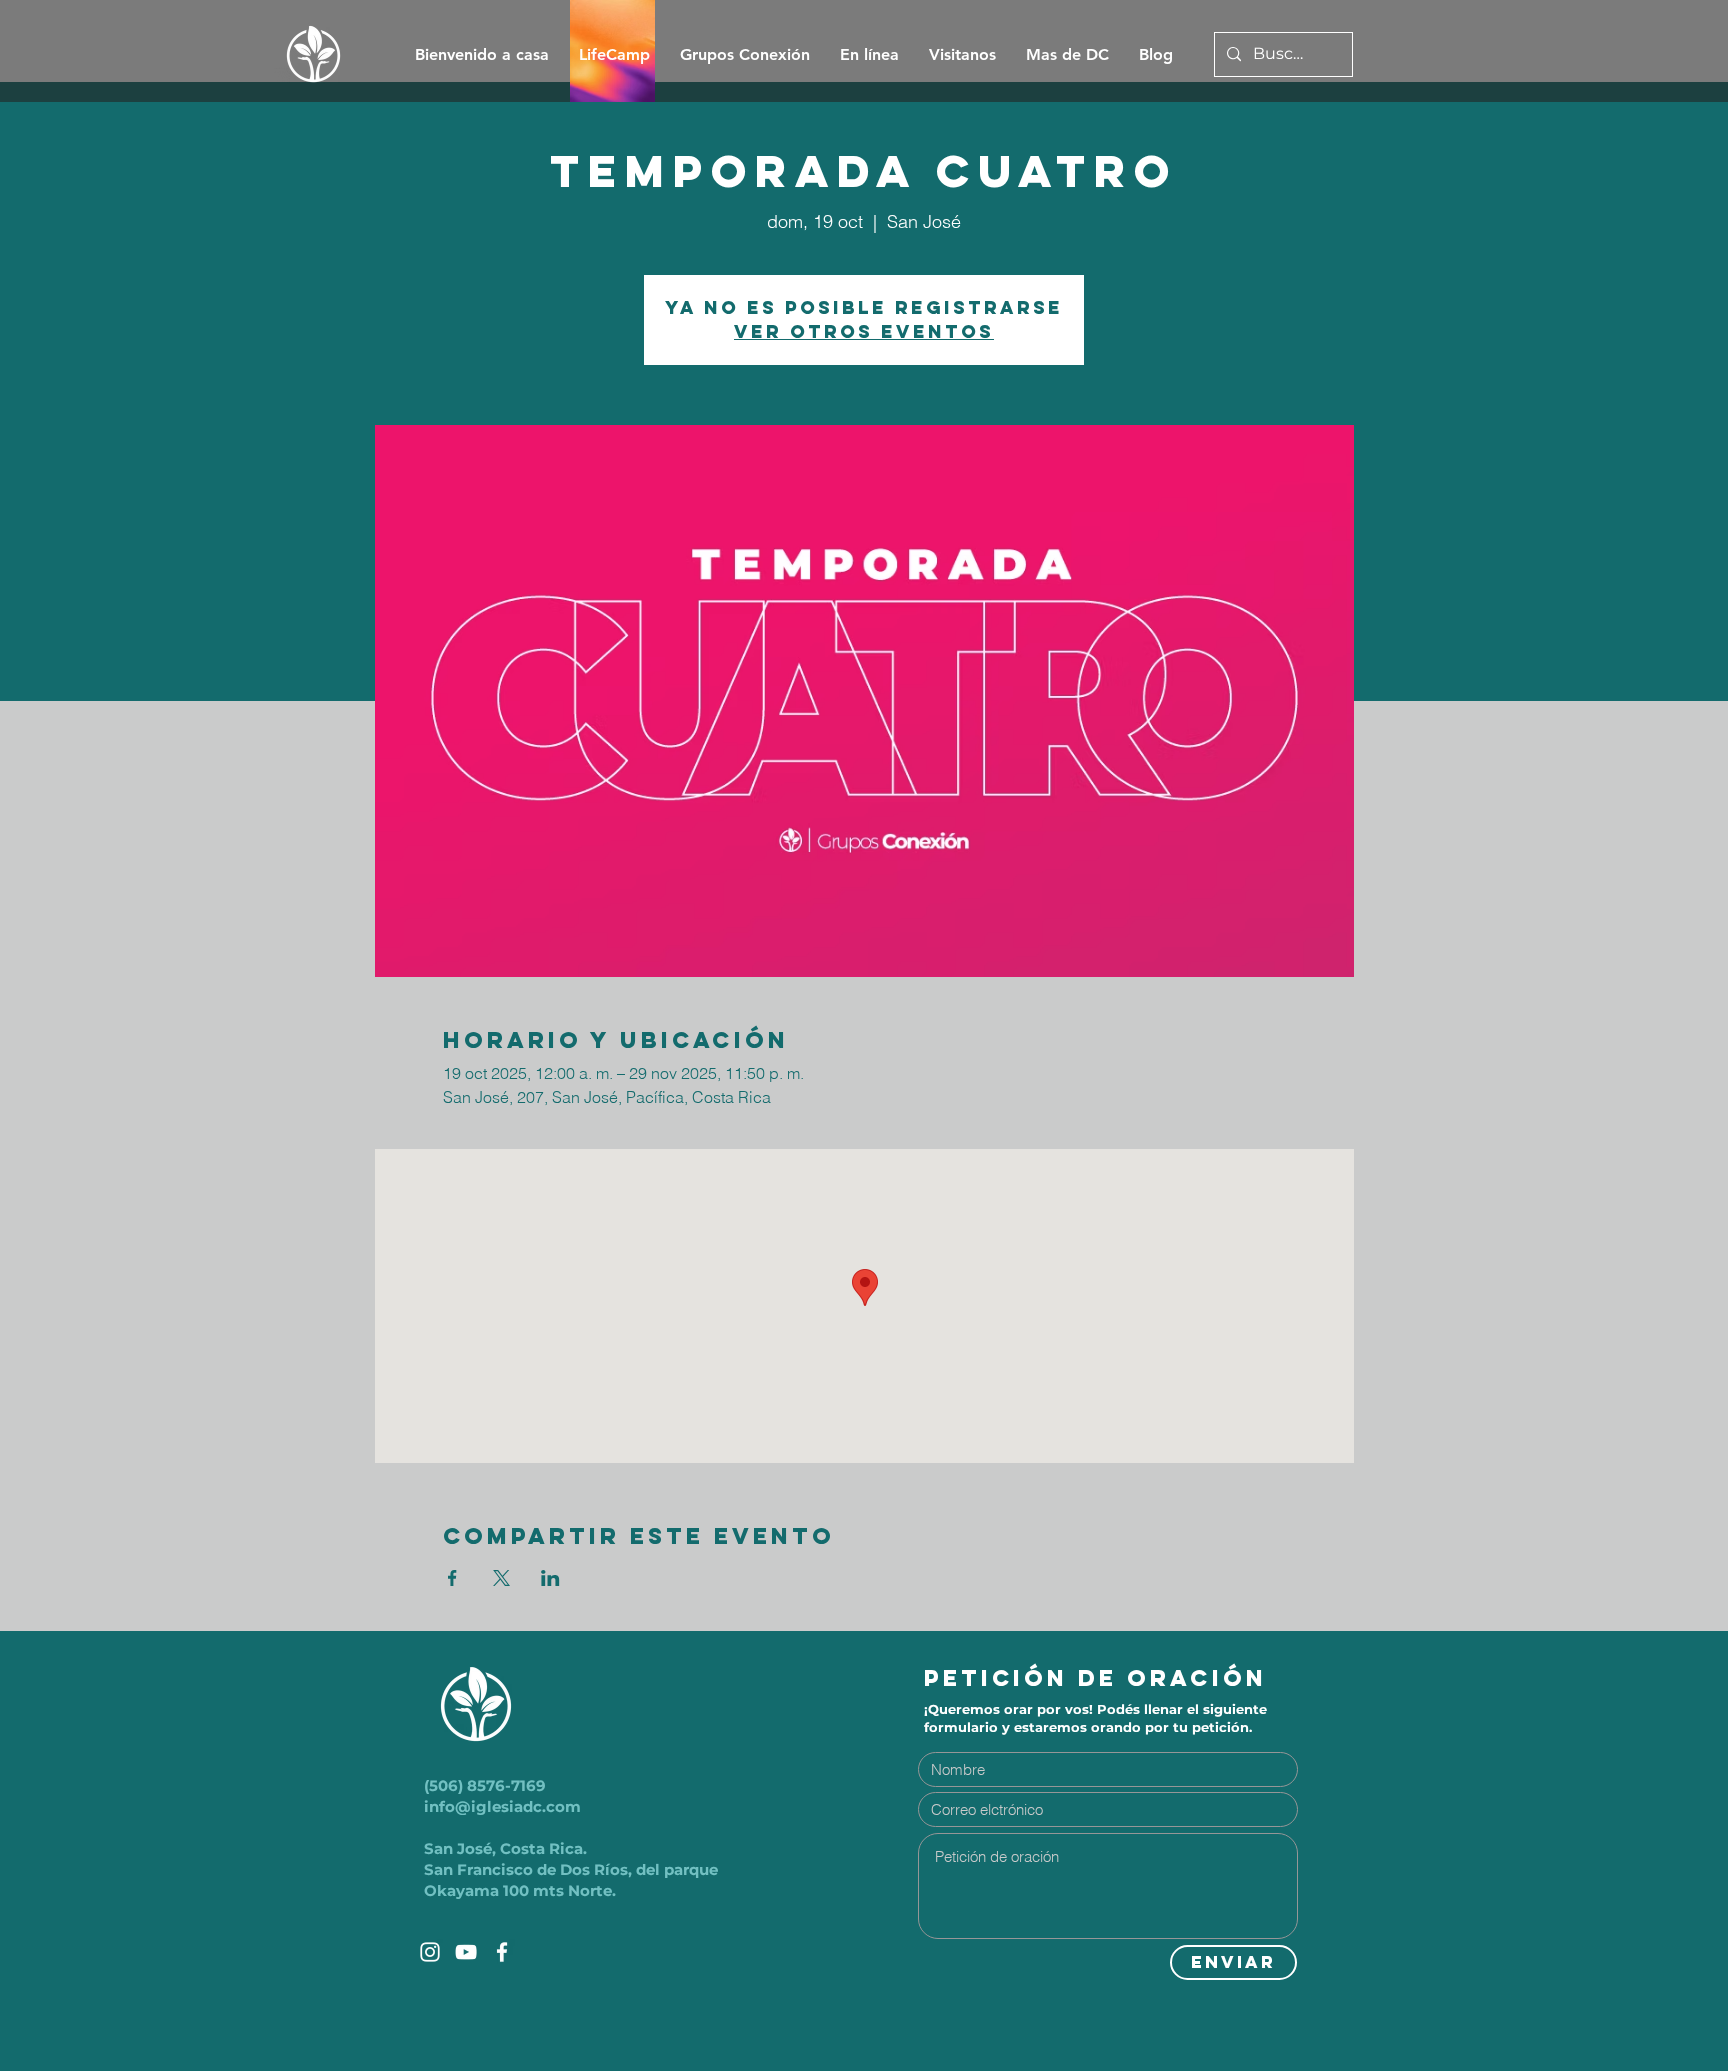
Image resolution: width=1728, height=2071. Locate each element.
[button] (1067, 55)
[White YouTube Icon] (466, 1952)
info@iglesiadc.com (502, 1806)
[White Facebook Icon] (502, 1952)
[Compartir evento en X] (501, 1578)
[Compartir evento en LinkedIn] (550, 1578)
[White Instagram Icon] (430, 1952)
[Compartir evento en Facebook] (452, 1578)
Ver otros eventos (864, 331)
